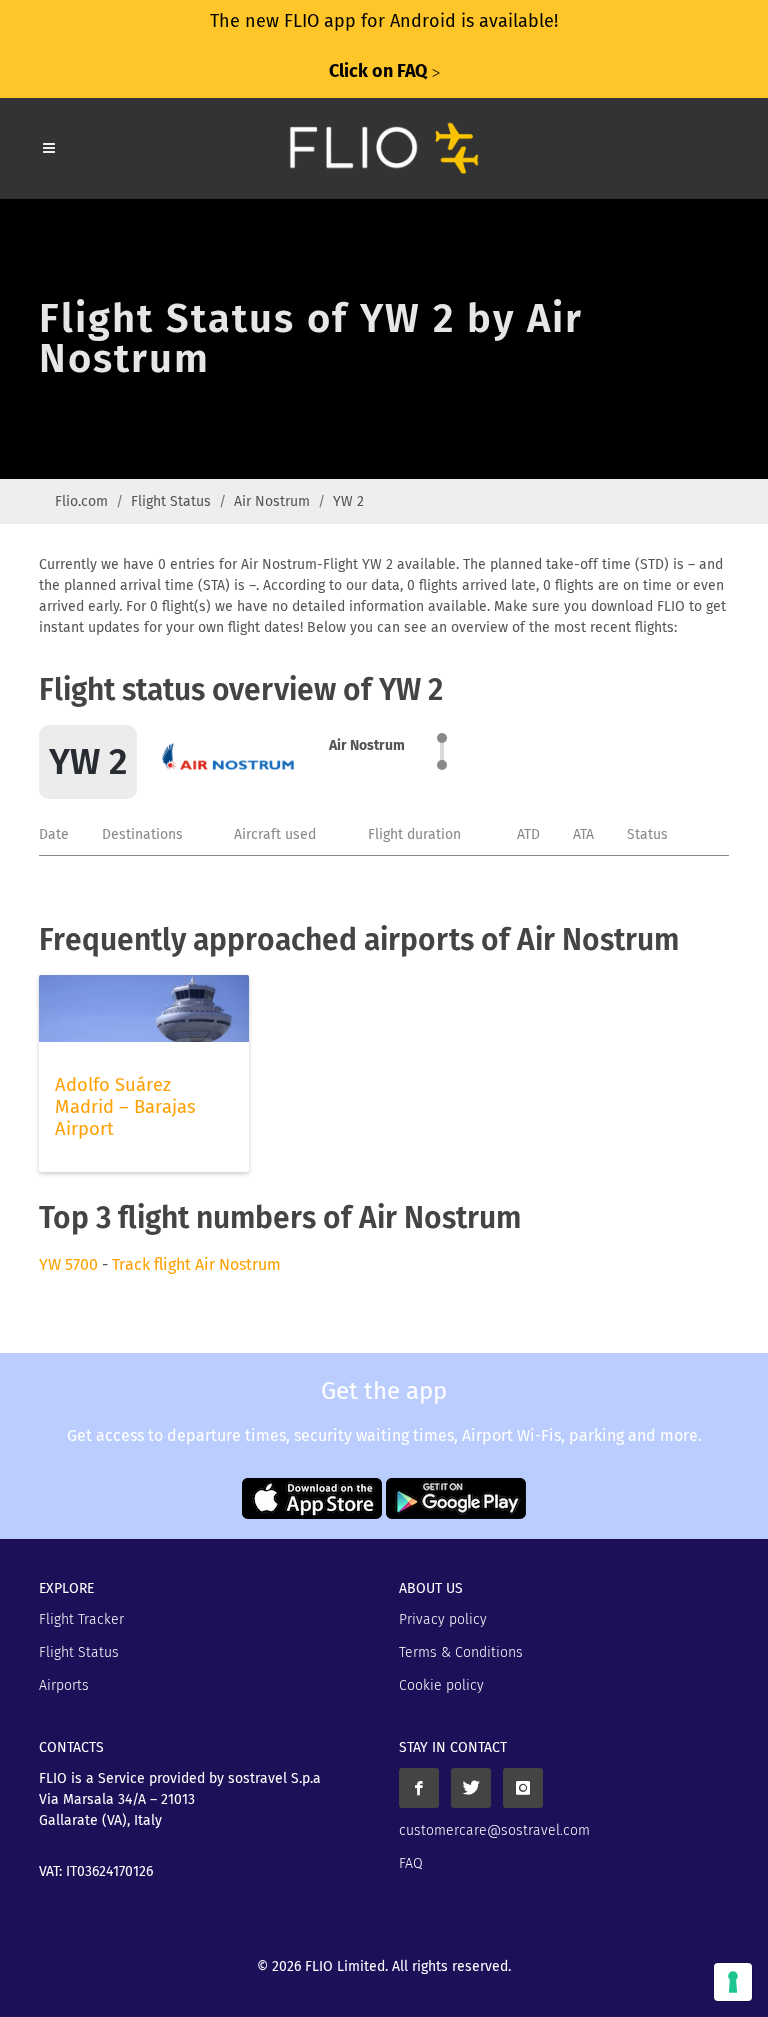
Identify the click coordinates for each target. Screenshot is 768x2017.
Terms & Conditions (461, 1652)
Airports (64, 1685)
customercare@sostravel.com (494, 1830)
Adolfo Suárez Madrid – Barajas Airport (125, 1107)
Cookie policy (441, 1685)
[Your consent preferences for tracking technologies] (733, 1982)
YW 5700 (68, 1264)
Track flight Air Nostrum (196, 1264)
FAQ (411, 1863)
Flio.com (81, 501)
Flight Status (171, 501)
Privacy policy (443, 1619)
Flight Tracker (81, 1619)
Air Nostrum (272, 501)
